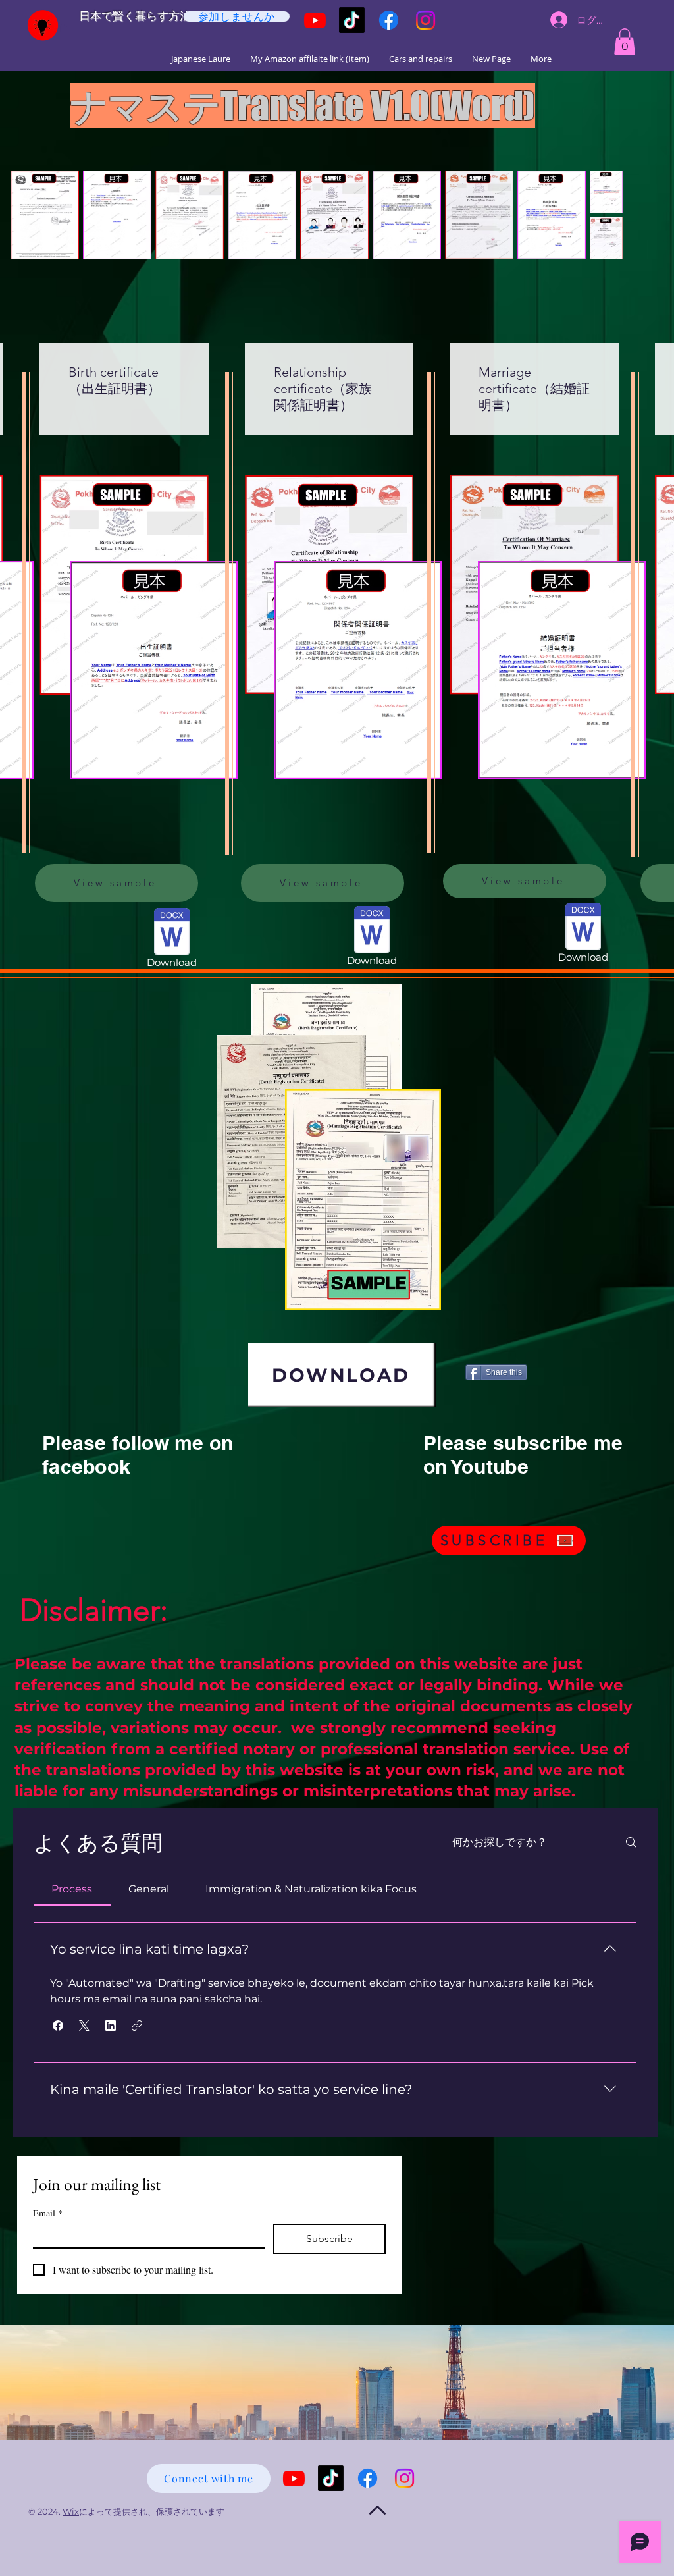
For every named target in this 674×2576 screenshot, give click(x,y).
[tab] (72, 1889)
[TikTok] (352, 20)
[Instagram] (426, 20)
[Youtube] (315, 20)
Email (48, 2213)
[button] (625, 42)
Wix (71, 2511)
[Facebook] (389, 20)
